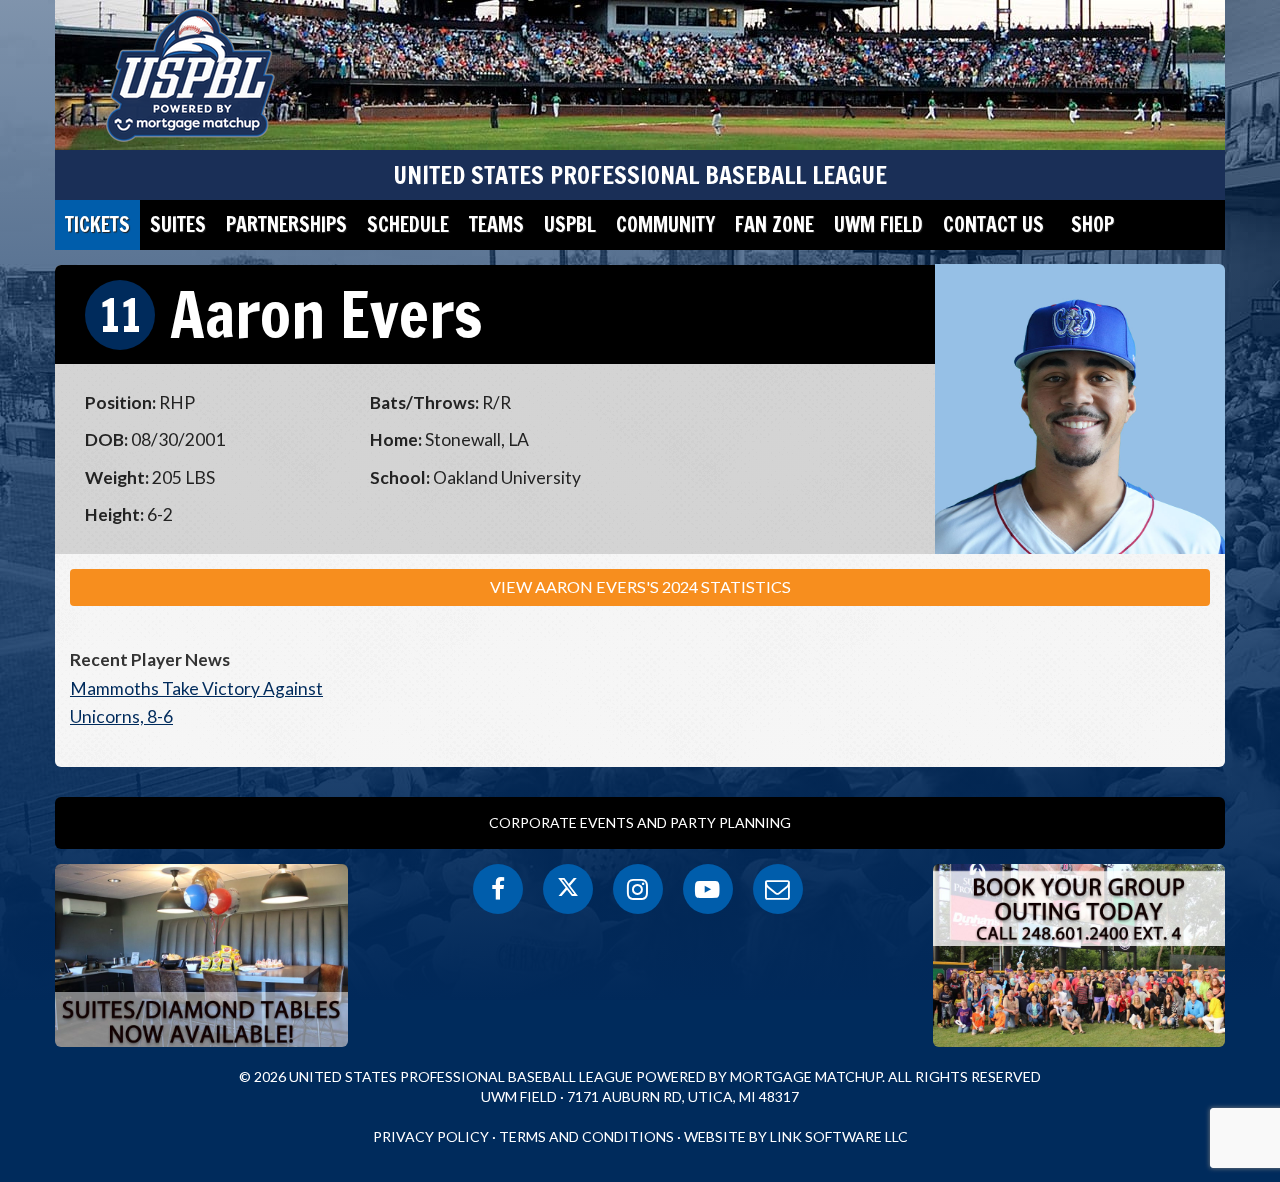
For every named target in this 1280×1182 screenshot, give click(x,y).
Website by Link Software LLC (796, 1136)
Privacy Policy (431, 1136)
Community (665, 224)
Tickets (97, 224)
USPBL (570, 224)
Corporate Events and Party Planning (640, 822)
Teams (496, 224)
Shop (1092, 224)
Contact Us (993, 224)
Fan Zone (774, 224)
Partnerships (286, 224)
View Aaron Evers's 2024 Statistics (640, 586)
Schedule (408, 224)
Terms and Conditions (586, 1136)
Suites (178, 224)
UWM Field (878, 224)
